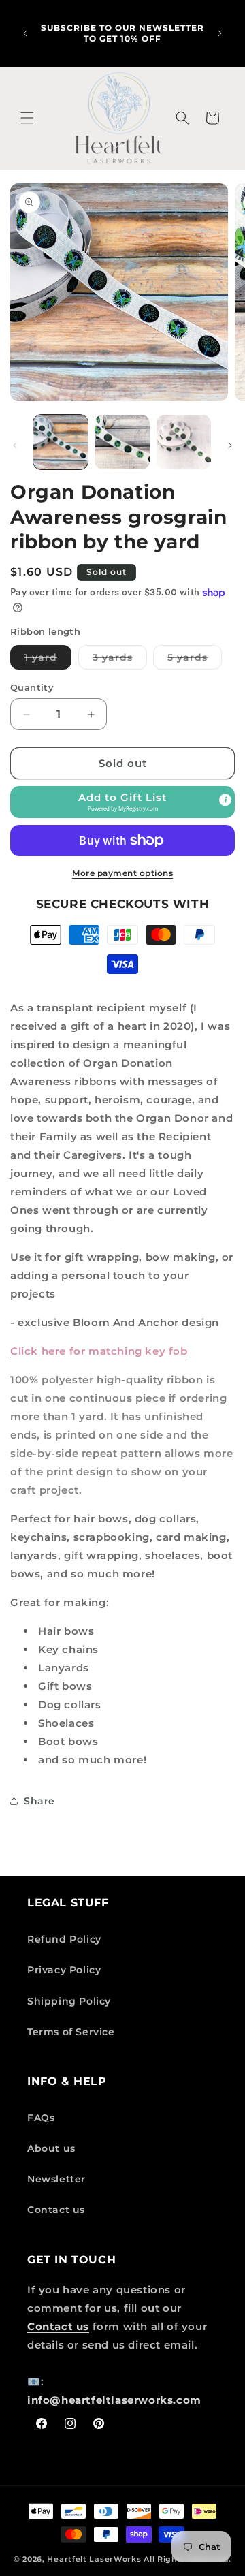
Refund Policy (64, 1939)
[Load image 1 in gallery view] (61, 442)
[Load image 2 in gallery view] (122, 442)
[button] (27, 118)
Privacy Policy (64, 1970)
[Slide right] (230, 445)
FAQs (41, 2118)
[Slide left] (15, 445)
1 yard (48, 660)
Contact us (56, 2210)
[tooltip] (225, 800)
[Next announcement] (220, 33)
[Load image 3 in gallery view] (184, 442)
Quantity (32, 687)
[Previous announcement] (25, 33)
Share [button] (39, 1801)
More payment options (122, 873)
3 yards (120, 660)
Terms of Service (71, 2032)
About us (51, 2148)
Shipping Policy (69, 2001)
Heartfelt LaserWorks (94, 2559)
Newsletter (56, 2179)
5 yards (195, 660)
